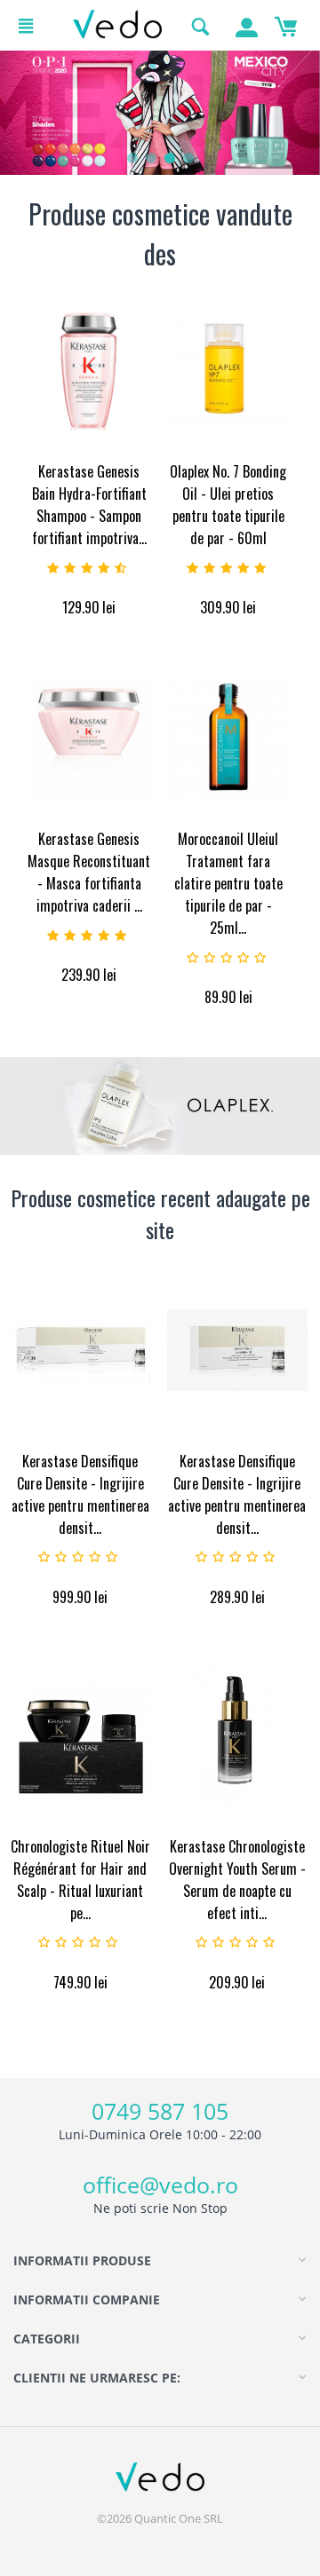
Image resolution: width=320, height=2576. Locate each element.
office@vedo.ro (160, 2185)
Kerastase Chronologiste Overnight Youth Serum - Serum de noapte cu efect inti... (237, 1880)
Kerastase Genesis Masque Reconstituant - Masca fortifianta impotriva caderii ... (89, 872)
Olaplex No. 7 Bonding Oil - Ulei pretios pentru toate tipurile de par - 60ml (228, 505)
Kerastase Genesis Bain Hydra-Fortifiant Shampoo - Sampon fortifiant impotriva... (89, 505)
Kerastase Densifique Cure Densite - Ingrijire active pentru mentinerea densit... (80, 1494)
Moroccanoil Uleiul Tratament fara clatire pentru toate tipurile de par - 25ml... (228, 883)
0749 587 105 (160, 2111)
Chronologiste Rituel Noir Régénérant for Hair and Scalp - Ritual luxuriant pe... (80, 1880)
